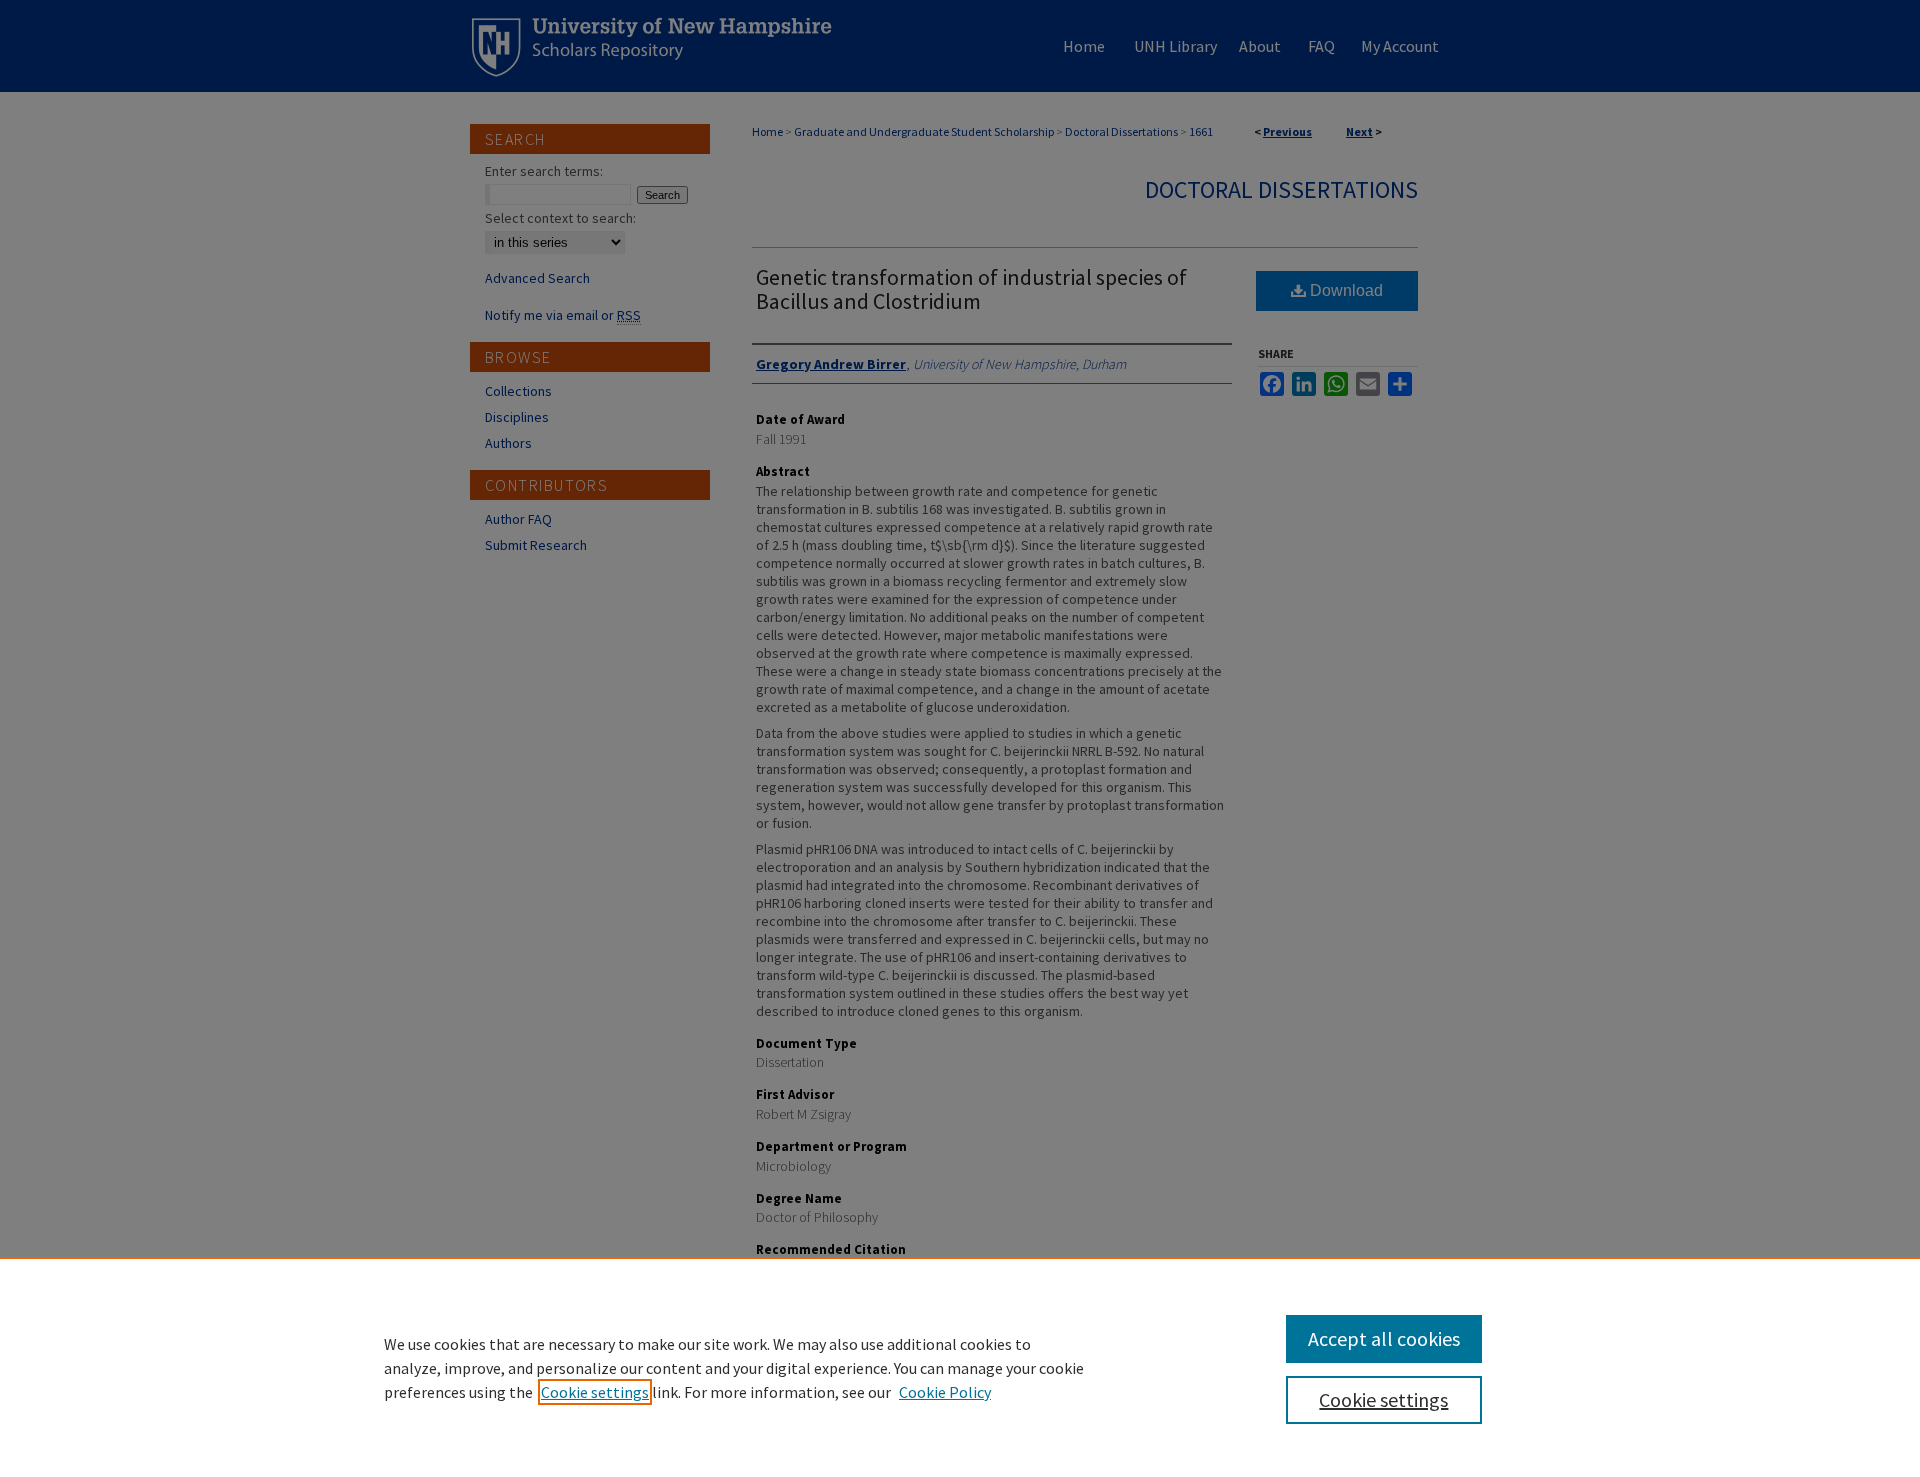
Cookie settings (595, 1392)
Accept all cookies (1384, 1338)
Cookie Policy (945, 1392)
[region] (960, 1367)
